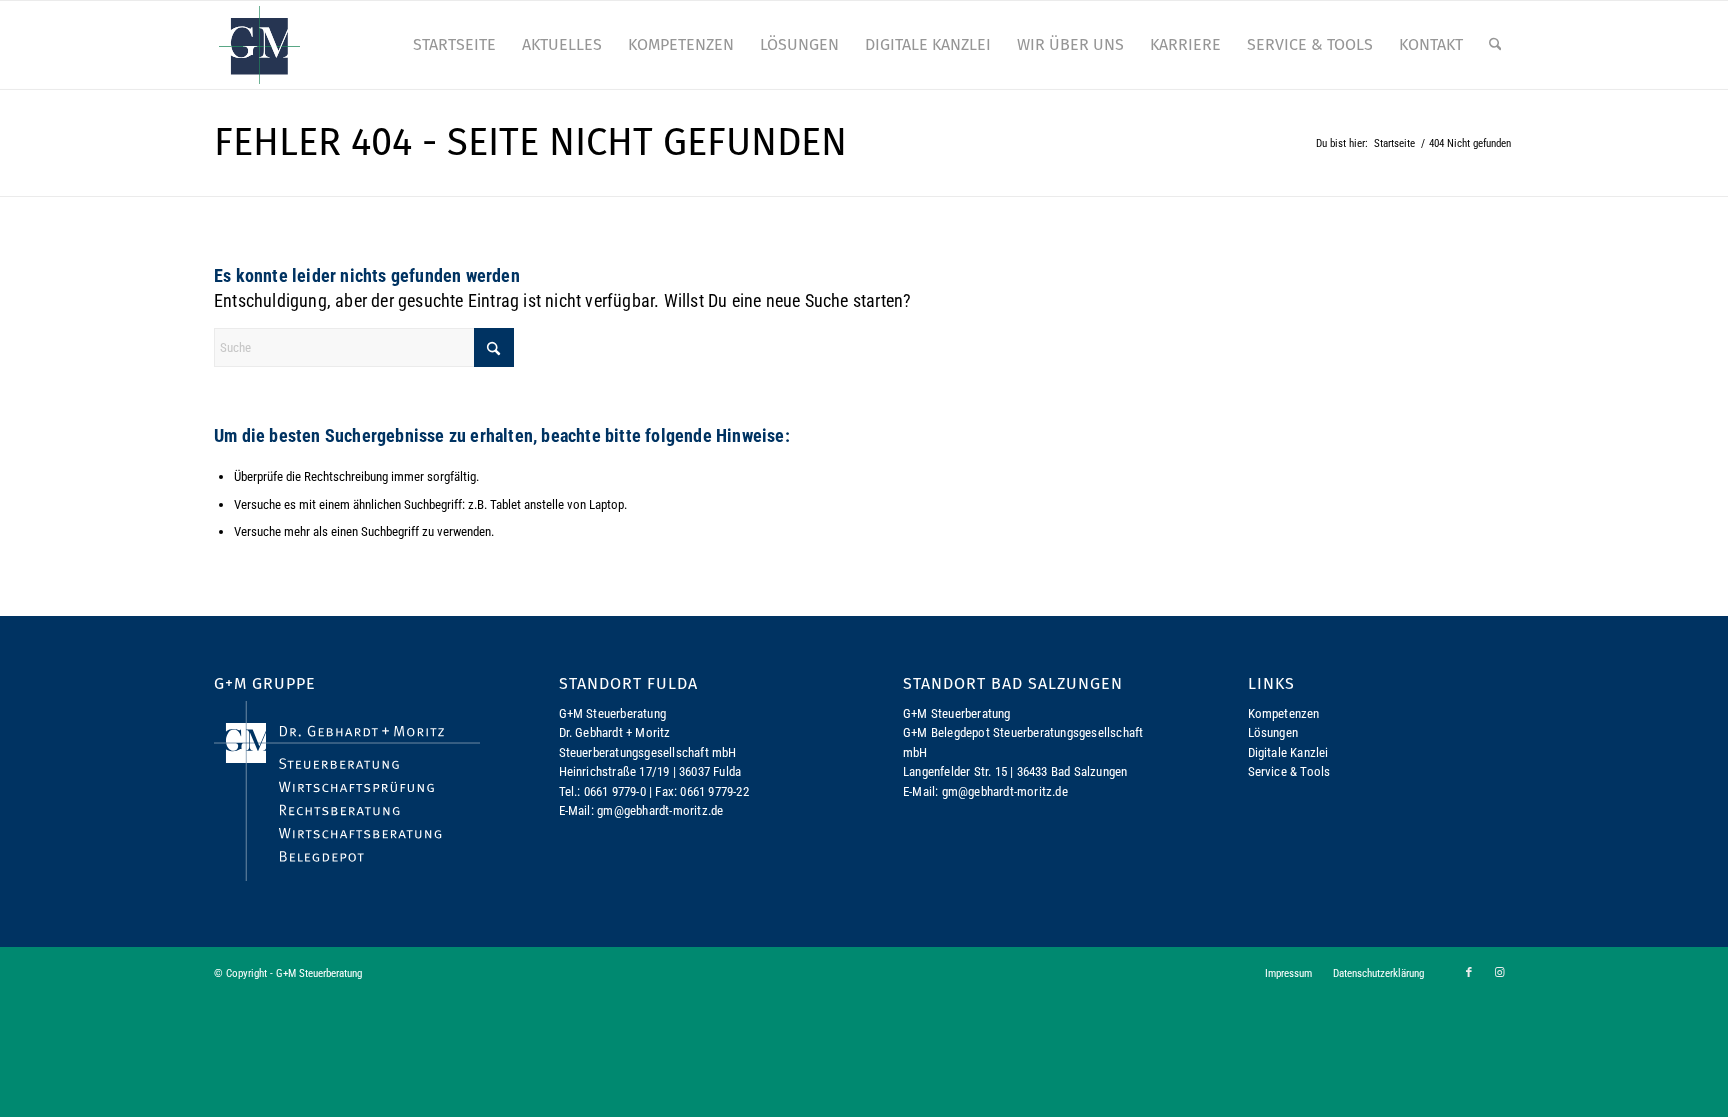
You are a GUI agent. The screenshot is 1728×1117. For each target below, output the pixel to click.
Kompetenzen (1284, 713)
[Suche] (1495, 45)
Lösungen (1273, 732)
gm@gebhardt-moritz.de (660, 810)
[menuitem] (454, 45)
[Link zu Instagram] (1499, 973)
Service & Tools (1289, 771)
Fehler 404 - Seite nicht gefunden (530, 142)
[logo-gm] (259, 45)
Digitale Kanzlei (1288, 752)
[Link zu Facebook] (1469, 973)
